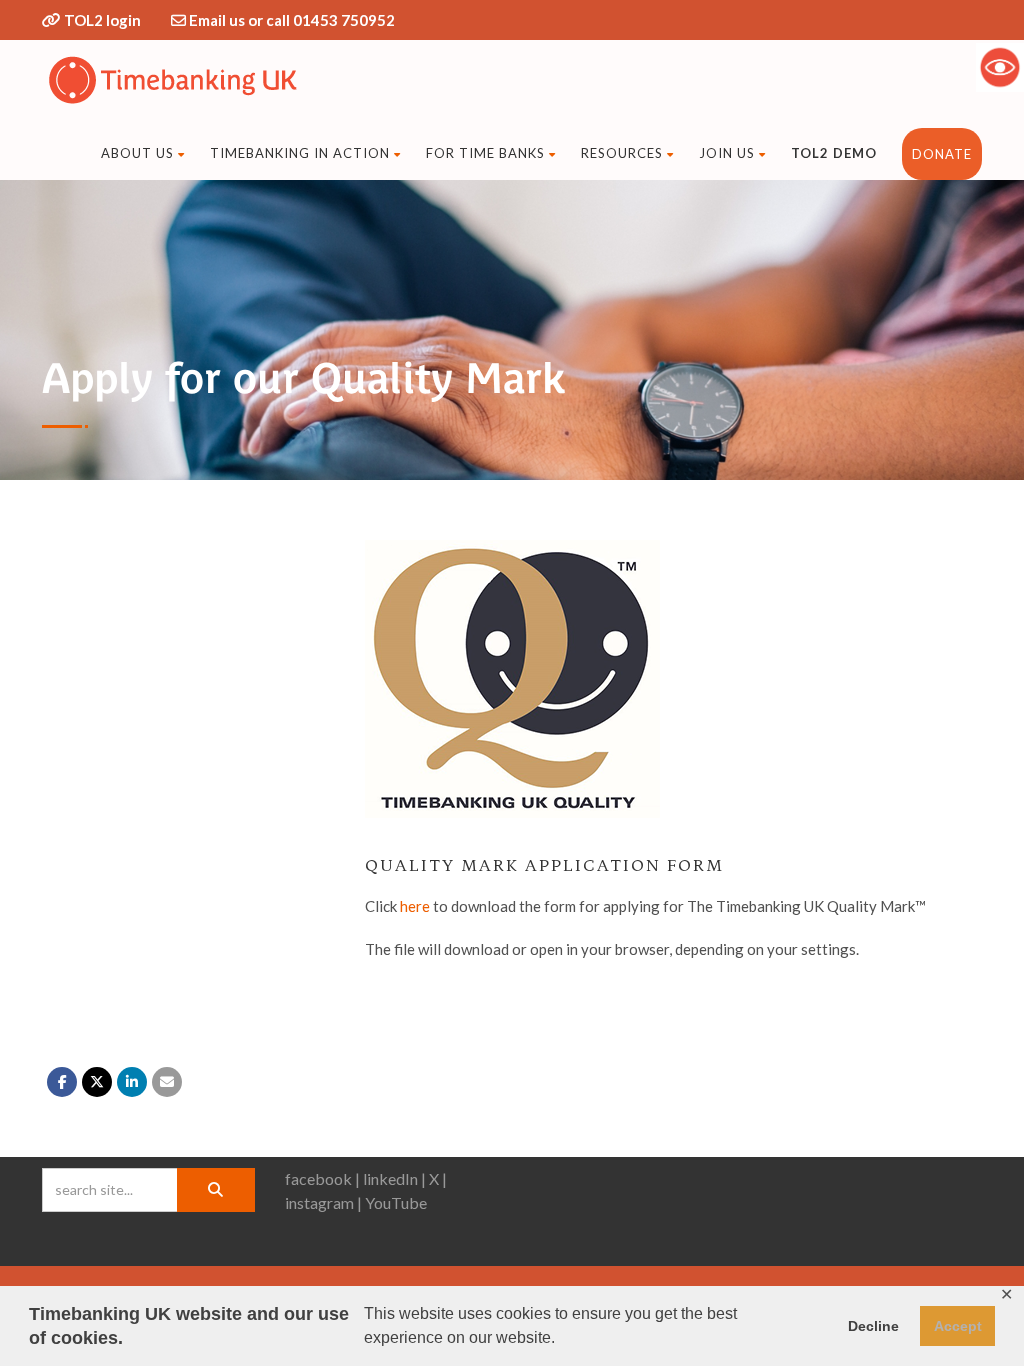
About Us (137, 153)
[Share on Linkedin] (132, 1082)
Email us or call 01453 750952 (292, 20)
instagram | (323, 1202)
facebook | (322, 1178)
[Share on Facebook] (62, 1082)
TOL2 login (102, 20)
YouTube (396, 1202)
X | (438, 1178)
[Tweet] (97, 1082)
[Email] (167, 1082)
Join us (727, 153)
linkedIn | (394, 1178)
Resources (622, 153)
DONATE (942, 154)
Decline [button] (873, 1326)
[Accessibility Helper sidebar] (1000, 67)
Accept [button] (958, 1326)
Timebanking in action (300, 153)
